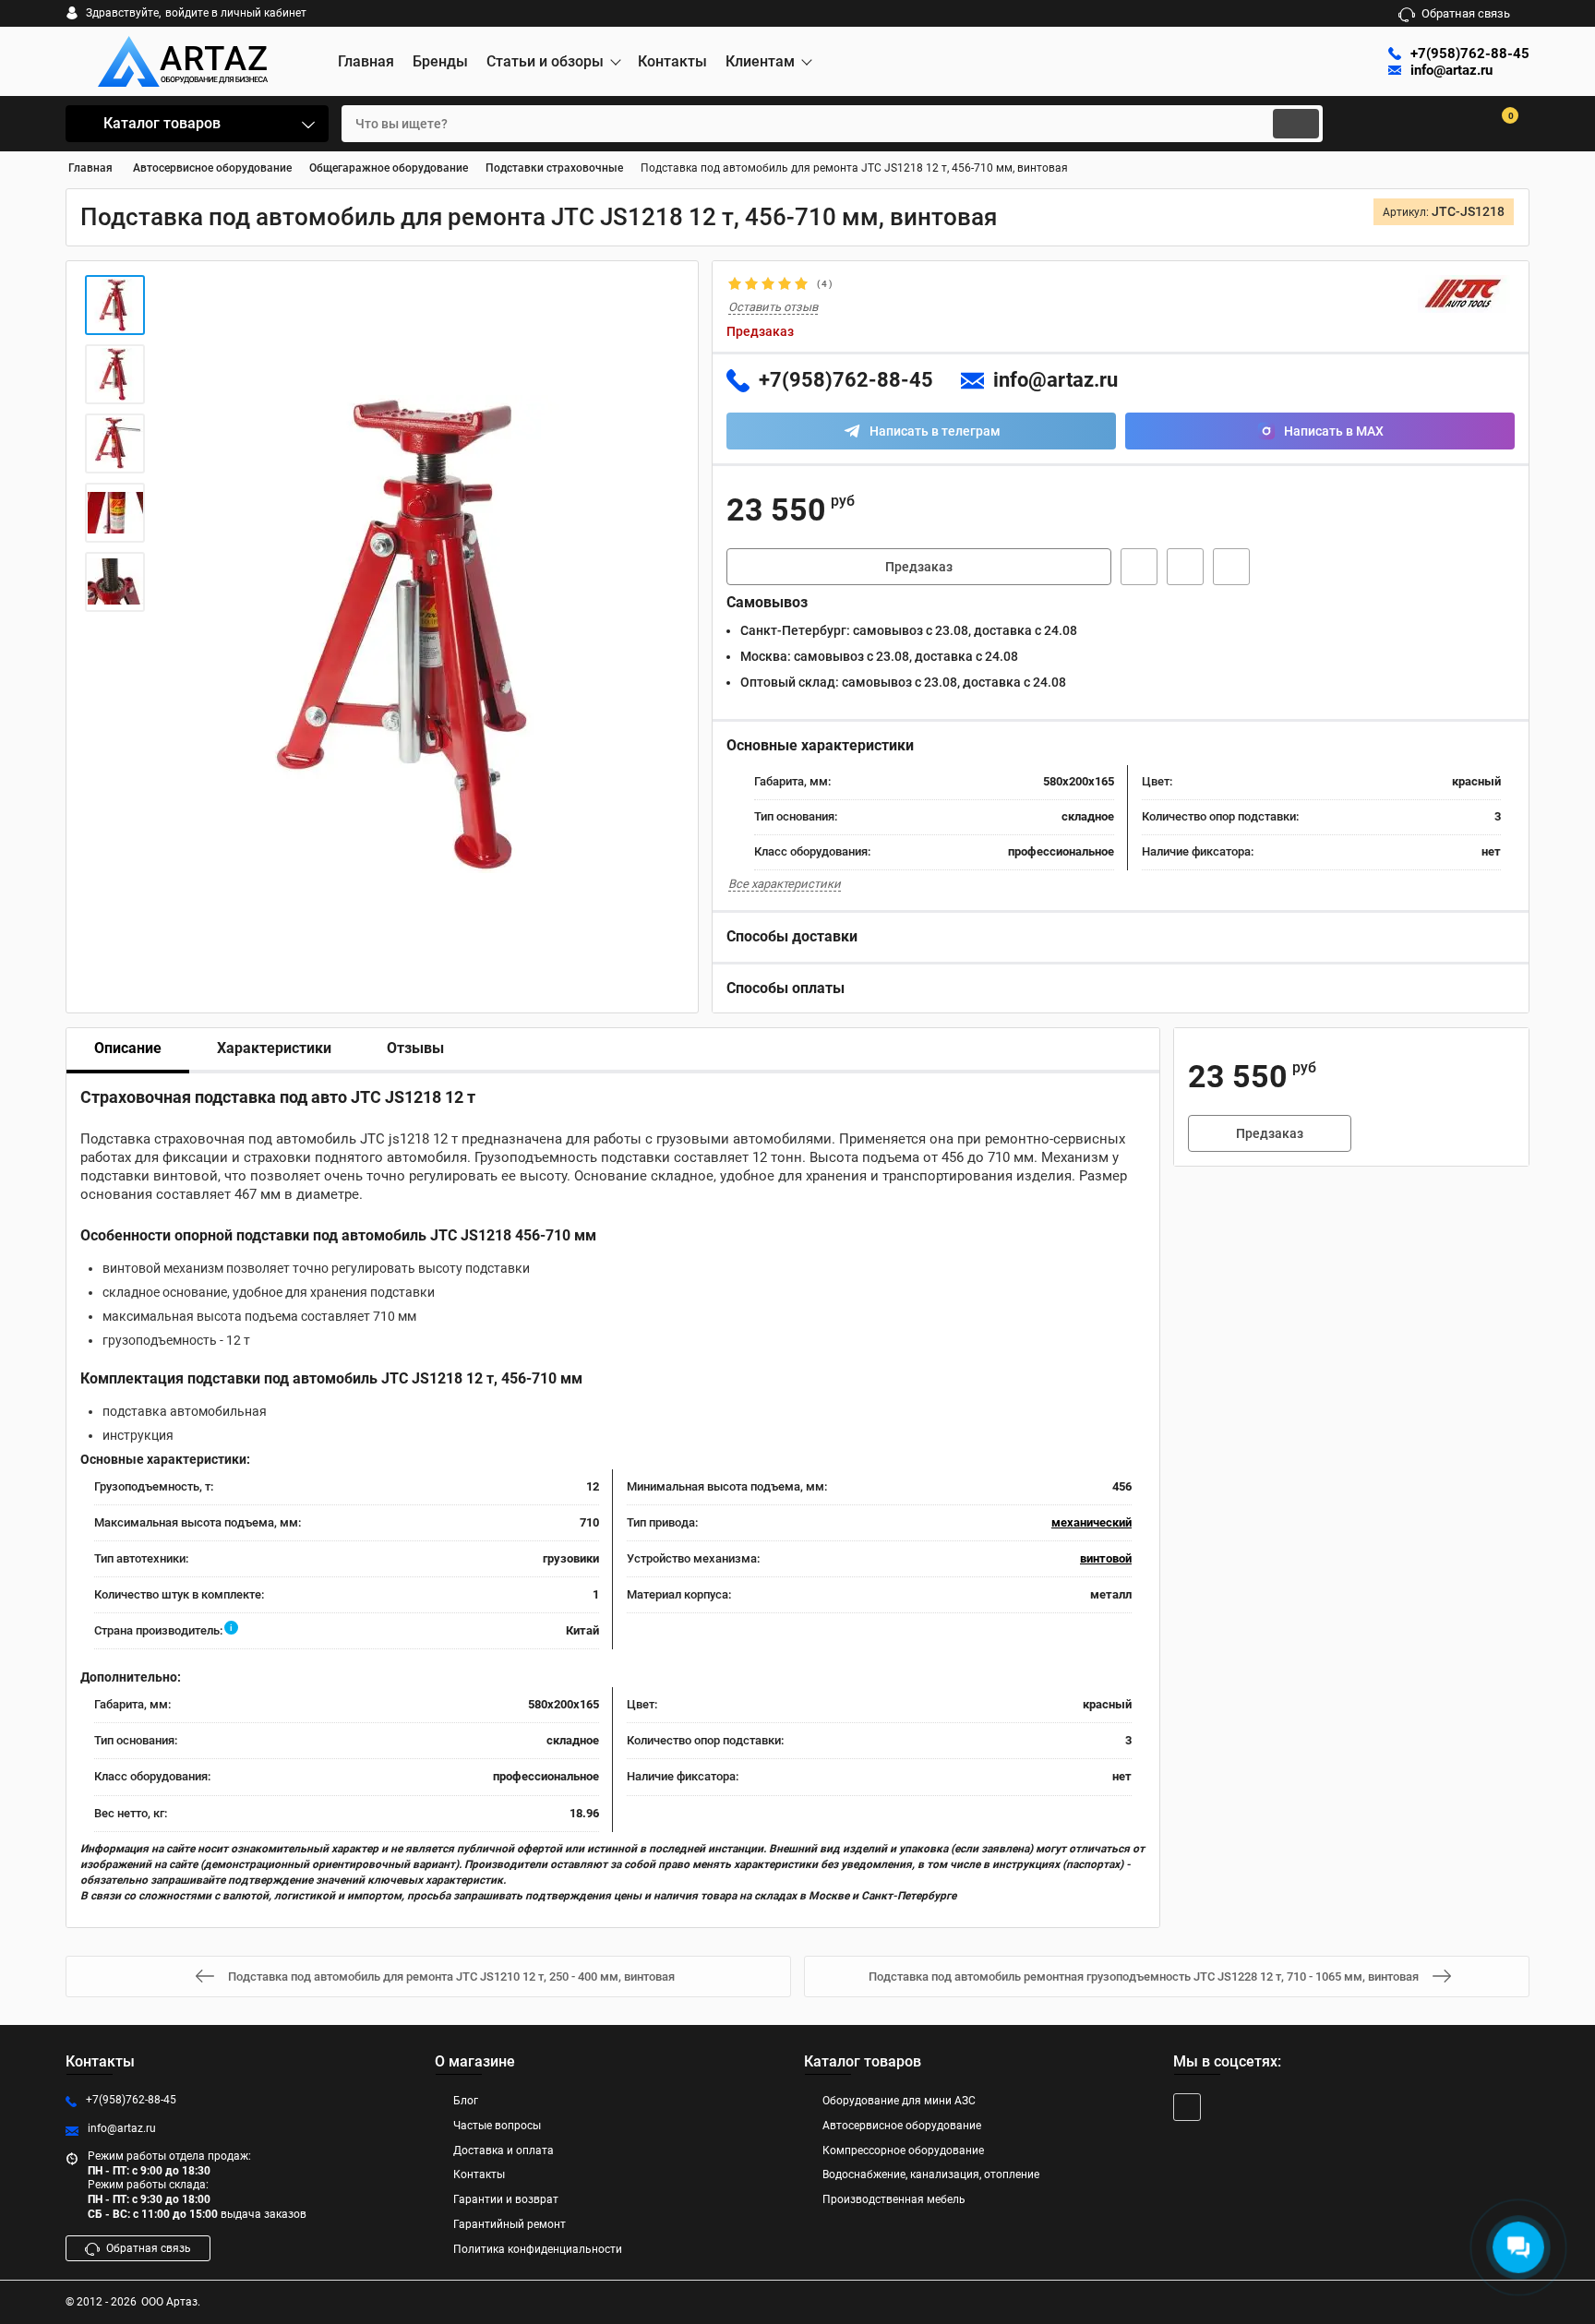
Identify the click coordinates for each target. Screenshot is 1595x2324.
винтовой (1106, 1558)
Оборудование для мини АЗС (899, 2101)
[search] (1296, 124)
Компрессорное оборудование (903, 2150)
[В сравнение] (1231, 567)
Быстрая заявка (1139, 567)
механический (1091, 1522)
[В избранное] (1185, 567)
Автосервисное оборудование (902, 2126)
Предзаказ (919, 567)
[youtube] (1187, 2107)
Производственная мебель (894, 2199)
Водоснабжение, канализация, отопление (931, 2174)
